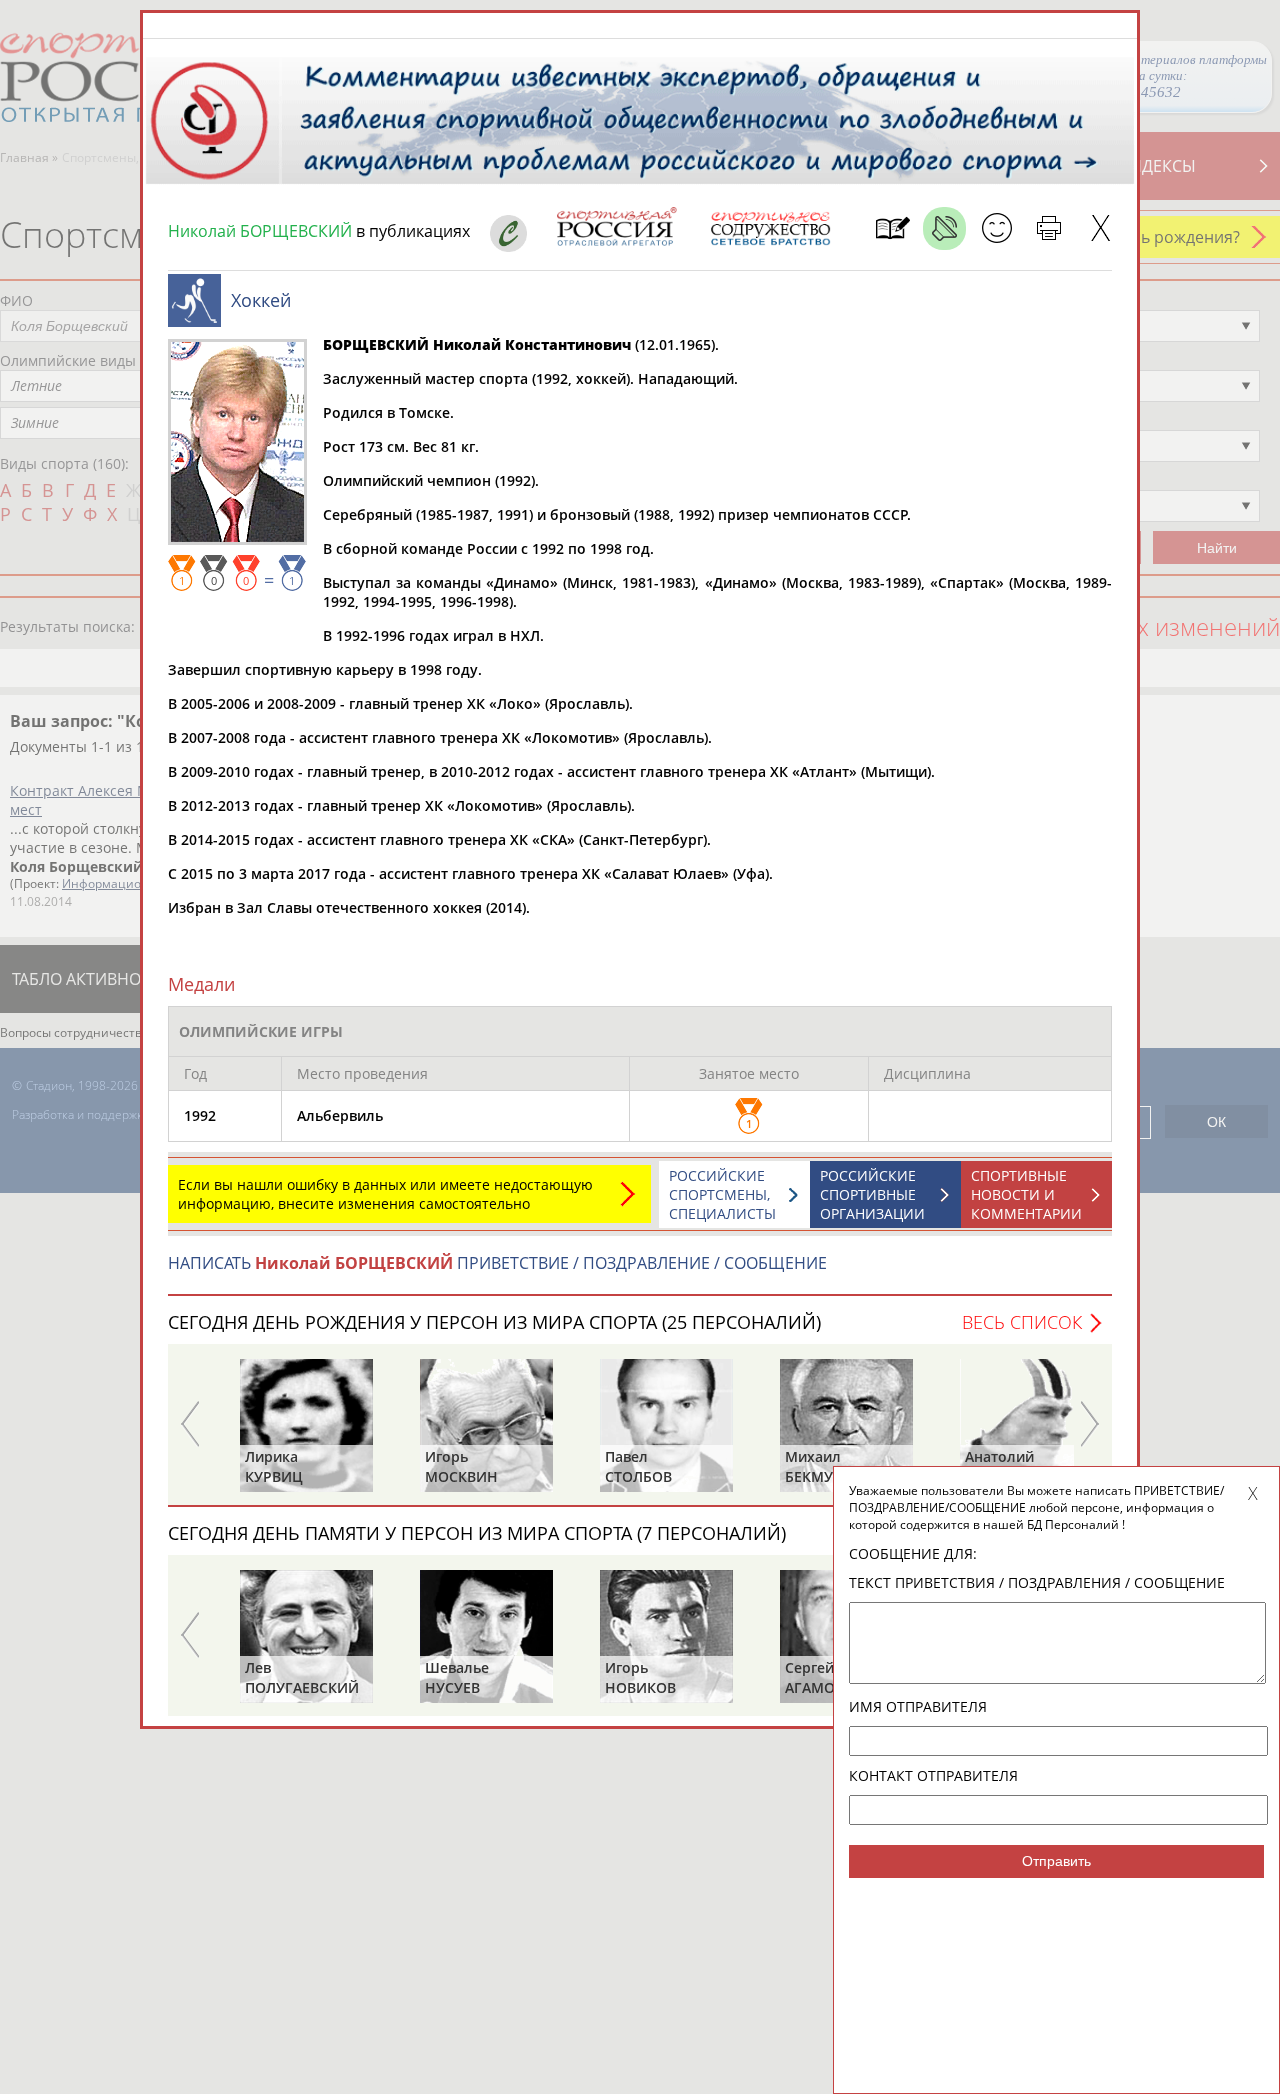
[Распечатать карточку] (1048, 228)
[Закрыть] (1100, 228)
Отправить (1056, 1861)
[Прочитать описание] (944, 228)
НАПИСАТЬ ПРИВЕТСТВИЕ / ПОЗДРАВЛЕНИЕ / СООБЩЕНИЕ (497, 1263)
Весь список (1022, 1322)
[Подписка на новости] (892, 228)
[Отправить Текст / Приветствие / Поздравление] (996, 228)
